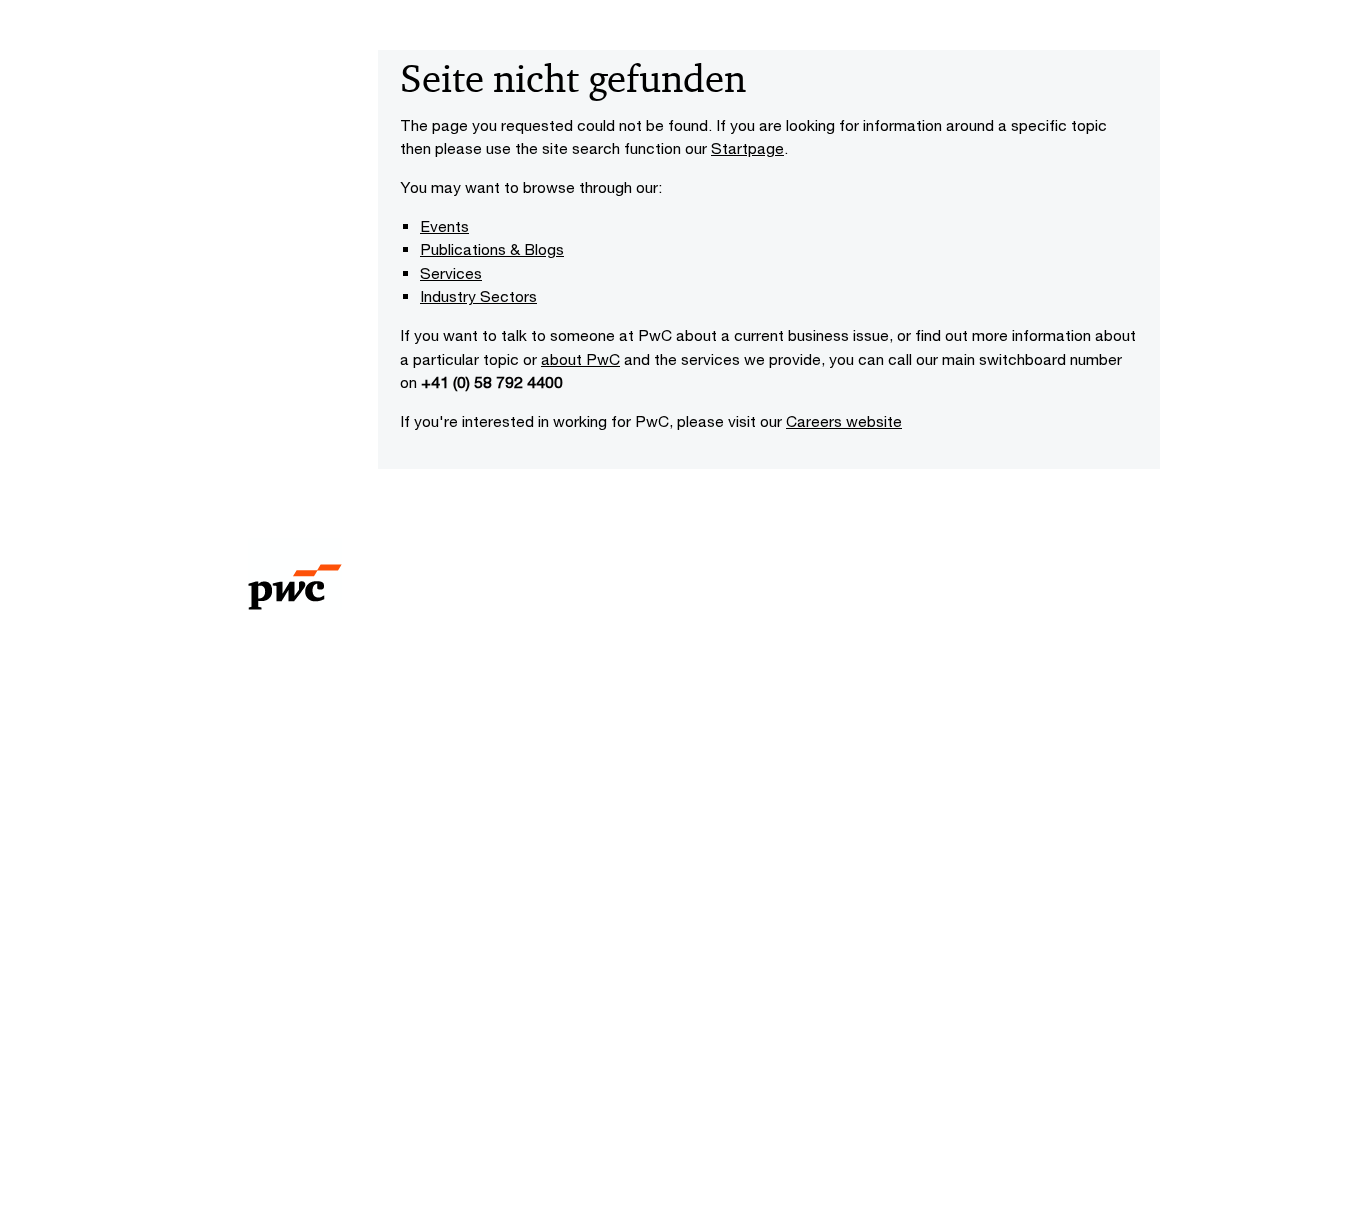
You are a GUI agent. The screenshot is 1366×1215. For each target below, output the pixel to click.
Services (451, 273)
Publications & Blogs (492, 249)
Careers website (844, 421)
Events (444, 226)
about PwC (580, 359)
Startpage (747, 148)
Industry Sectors (478, 296)
